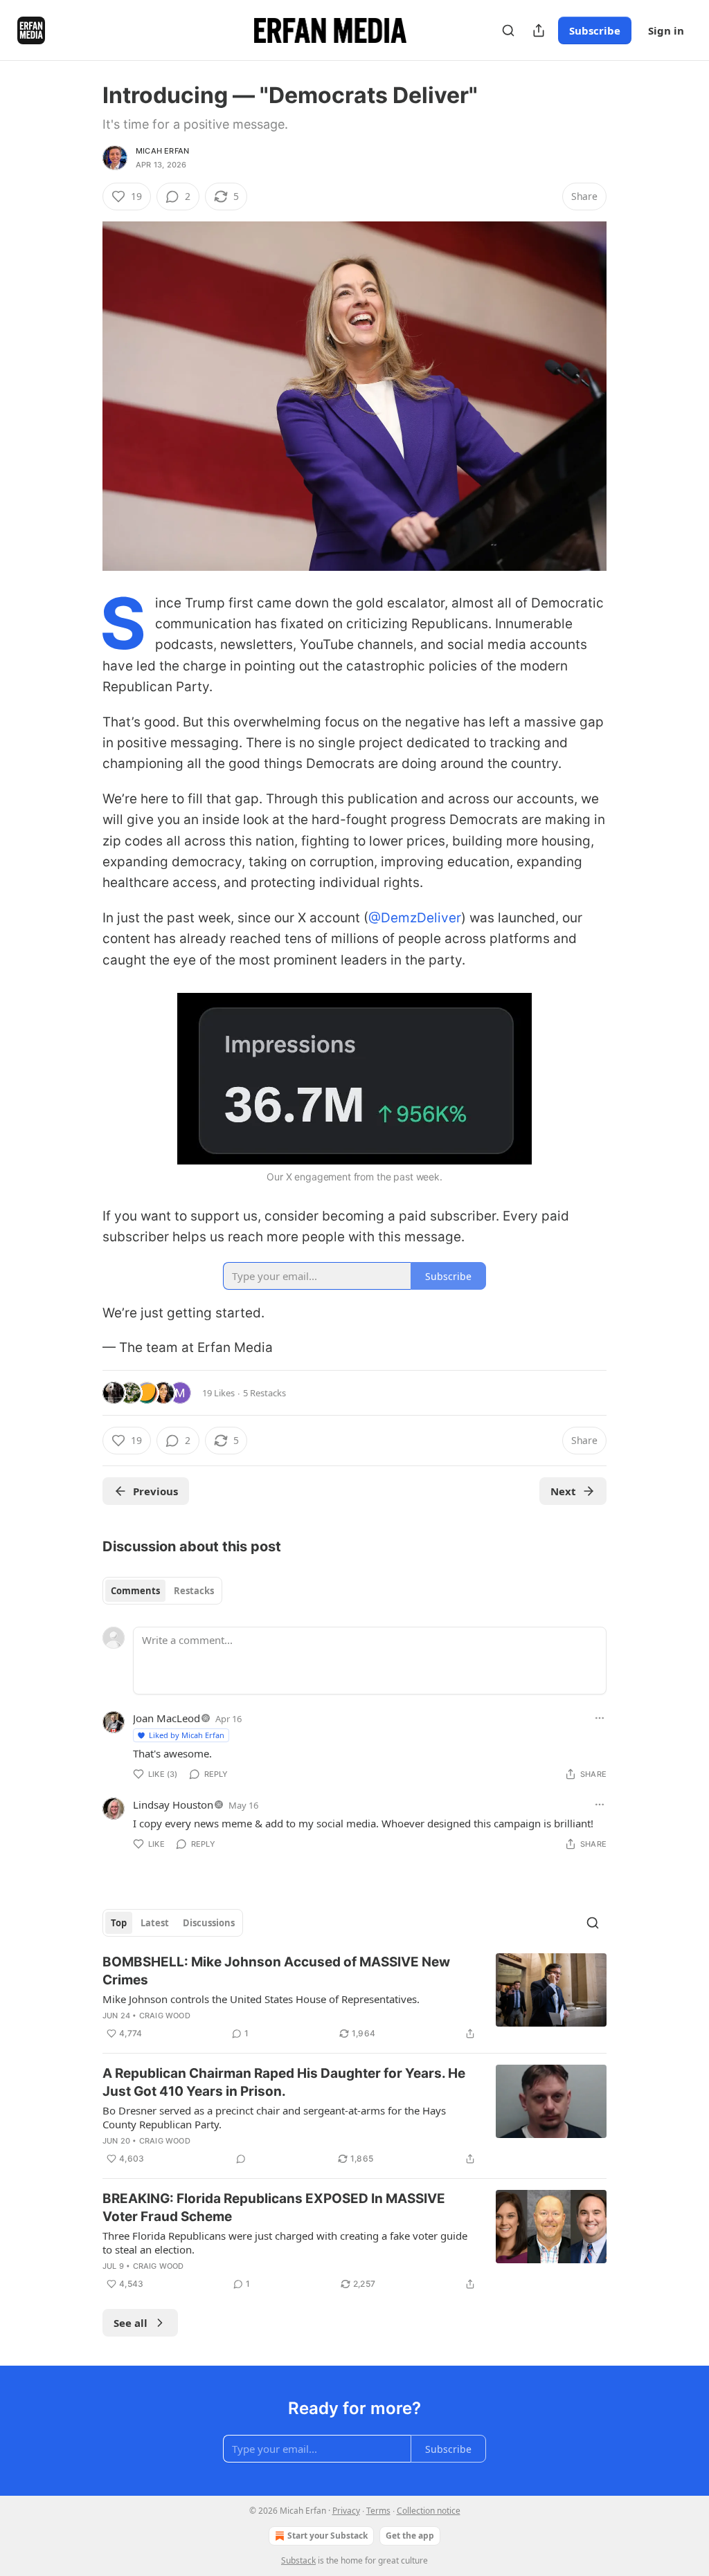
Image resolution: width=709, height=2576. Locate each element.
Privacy (346, 2511)
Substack (298, 2560)
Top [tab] (119, 1923)
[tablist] (162, 1591)
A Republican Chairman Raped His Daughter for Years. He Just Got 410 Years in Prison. (284, 2082)
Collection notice (429, 2511)
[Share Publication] (539, 30)
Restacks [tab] (194, 1591)
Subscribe (595, 30)
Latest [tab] (155, 1923)
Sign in (666, 30)
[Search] (508, 30)
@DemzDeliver (415, 918)
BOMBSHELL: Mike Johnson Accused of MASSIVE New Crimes (276, 1971)
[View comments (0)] (241, 2159)
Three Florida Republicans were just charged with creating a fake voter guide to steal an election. (285, 2242)
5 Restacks (264, 1393)
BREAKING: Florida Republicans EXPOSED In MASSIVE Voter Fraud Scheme (274, 2208)
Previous (155, 1491)
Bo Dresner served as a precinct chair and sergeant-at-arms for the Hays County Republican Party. (274, 2117)
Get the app (410, 2536)
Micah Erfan (162, 151)
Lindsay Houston (173, 1805)
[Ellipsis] (600, 1718)
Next (563, 1491)
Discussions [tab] (209, 1923)
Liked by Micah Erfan (187, 1735)
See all (131, 2323)
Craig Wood (165, 2016)
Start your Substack (327, 2536)
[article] (354, 1998)
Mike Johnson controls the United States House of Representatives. (261, 1999)
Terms (378, 2511)
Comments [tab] (135, 1591)
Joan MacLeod (167, 1718)
